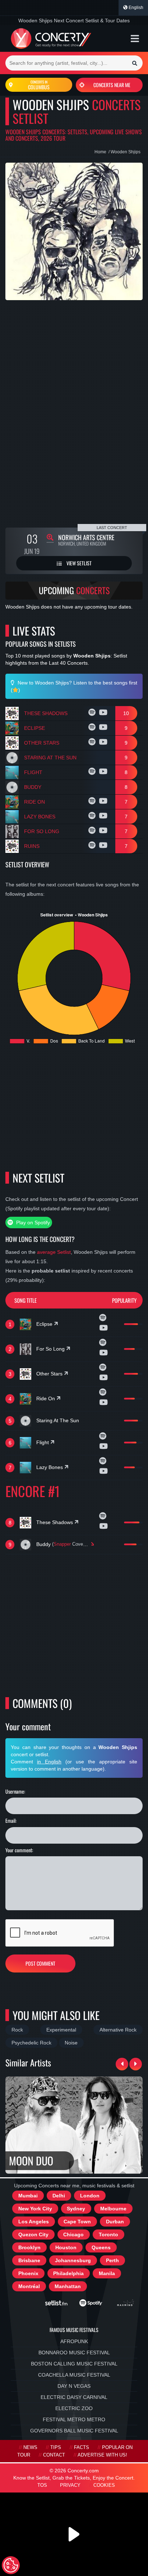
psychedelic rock (31, 2043)
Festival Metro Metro (74, 2419)
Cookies (104, 2485)
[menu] (135, 39)
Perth (112, 2260)
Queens (101, 2247)
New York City (35, 2209)
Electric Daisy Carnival (74, 2397)
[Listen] (93, 713)
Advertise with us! (102, 2455)
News (30, 2448)
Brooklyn (29, 2247)
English (135, 8)
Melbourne (113, 2209)
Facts (82, 2448)
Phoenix (28, 2273)
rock (17, 2030)
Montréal (29, 2286)
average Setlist (54, 1252)
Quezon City (33, 2234)
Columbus (39, 85)
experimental (61, 2030)
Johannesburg (73, 2260)
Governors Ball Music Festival (74, 2431)
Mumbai (28, 2196)
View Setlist (78, 563)
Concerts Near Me (112, 85)
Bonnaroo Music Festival (74, 2353)
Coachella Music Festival (74, 2375)
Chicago (73, 2234)
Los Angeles (34, 2222)
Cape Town (77, 2222)
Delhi (59, 2196)
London (90, 2196)
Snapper (62, 1544)
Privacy (70, 2485)
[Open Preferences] (11, 2565)
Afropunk (74, 2341)
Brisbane (29, 2260)
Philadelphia (68, 2273)
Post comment (40, 1963)
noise (71, 2043)
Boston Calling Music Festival (74, 2364)
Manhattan (68, 2286)
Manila (107, 2273)
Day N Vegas (74, 2386)
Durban (115, 2222)
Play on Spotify (32, 1223)
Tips (56, 2448)
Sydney (76, 2209)
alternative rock (118, 2030)
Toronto (108, 2234)
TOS (42, 2485)
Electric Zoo (74, 2408)
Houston (66, 2247)
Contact (54, 2455)
